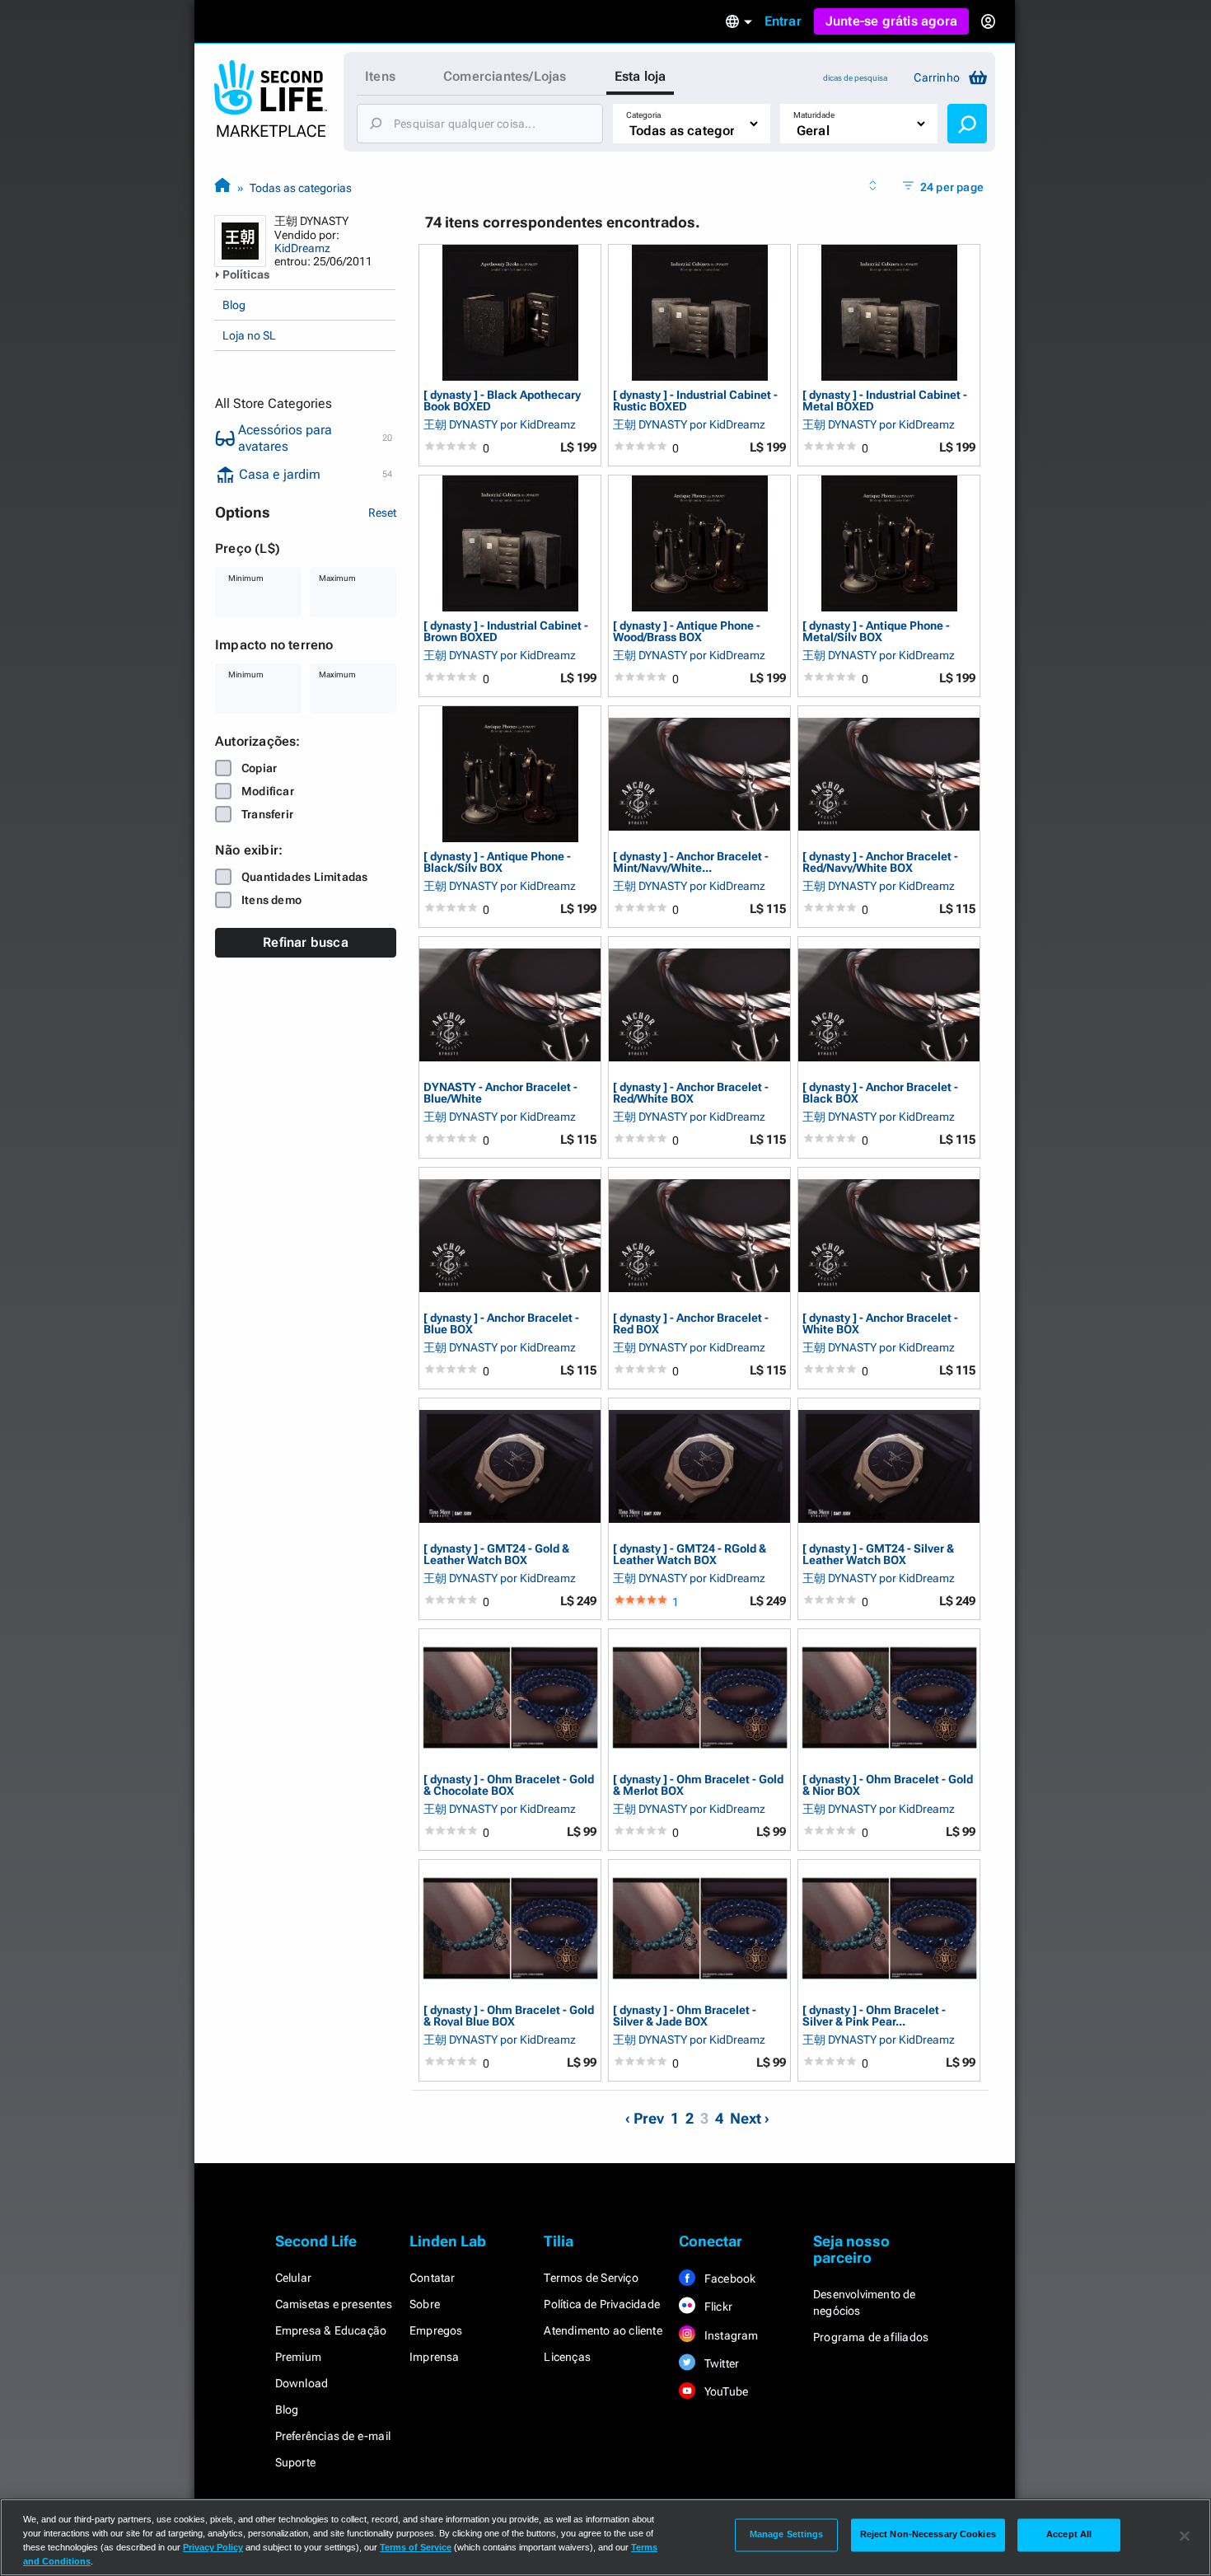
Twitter (721, 2363)
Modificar (268, 791)
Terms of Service (416, 2547)
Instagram (730, 2335)
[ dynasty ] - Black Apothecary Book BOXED (502, 400)
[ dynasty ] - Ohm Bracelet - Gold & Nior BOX (888, 1784)
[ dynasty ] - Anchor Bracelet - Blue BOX (501, 1323)
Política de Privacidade (602, 2304)
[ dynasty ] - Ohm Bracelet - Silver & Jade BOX (685, 2015)
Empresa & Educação (331, 2330)
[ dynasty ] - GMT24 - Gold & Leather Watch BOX (496, 1554)
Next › (750, 2118)
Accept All (1069, 2535)
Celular (293, 2278)
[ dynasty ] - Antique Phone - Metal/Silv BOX (876, 631)
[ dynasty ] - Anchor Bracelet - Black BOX (880, 1092)
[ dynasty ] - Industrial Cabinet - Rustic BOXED (695, 400)
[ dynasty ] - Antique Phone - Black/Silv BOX (497, 862)
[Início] (222, 187)
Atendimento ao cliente (603, 2330)
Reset (382, 513)
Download (302, 2383)
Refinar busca (306, 942)
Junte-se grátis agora (891, 21)
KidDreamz (302, 248)
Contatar (432, 2278)
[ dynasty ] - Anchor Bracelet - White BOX (880, 1323)
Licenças (567, 2357)
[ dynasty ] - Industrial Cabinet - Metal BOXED (885, 400)
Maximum (337, 578)
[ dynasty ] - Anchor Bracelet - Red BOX (691, 1323)
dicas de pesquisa (855, 78)
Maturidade (814, 115)
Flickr (717, 2307)
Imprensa (435, 2357)
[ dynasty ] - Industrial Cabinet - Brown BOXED (506, 631)
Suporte (295, 2462)
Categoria (643, 115)
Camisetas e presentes (334, 2304)
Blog (234, 305)
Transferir (267, 814)
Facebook (729, 2279)
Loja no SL (249, 335)
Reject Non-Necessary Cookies (928, 2535)
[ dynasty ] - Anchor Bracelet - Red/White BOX (691, 1092)
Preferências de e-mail (333, 2436)
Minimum (246, 578)
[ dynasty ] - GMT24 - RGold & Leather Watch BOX (690, 1554)
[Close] (1185, 2536)
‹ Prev (645, 2118)
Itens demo (271, 900)
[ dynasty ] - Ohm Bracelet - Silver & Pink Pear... (874, 2015)
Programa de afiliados (871, 2337)
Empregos (436, 2330)
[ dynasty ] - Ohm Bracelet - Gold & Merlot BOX (698, 1784)
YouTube (725, 2391)
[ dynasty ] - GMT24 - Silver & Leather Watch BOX (878, 1554)
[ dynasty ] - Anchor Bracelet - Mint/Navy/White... (691, 862)
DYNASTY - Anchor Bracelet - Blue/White (500, 1092)
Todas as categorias (301, 188)
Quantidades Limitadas (304, 877)
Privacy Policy (213, 2547)
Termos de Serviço (591, 2278)
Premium (298, 2357)
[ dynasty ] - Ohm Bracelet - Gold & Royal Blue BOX (509, 2015)
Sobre (425, 2304)
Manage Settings (787, 2535)
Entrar (783, 21)
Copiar (259, 768)
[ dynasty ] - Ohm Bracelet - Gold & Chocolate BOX (509, 1784)
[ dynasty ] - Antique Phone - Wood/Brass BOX (687, 631)
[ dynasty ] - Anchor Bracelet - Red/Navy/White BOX (880, 862)
